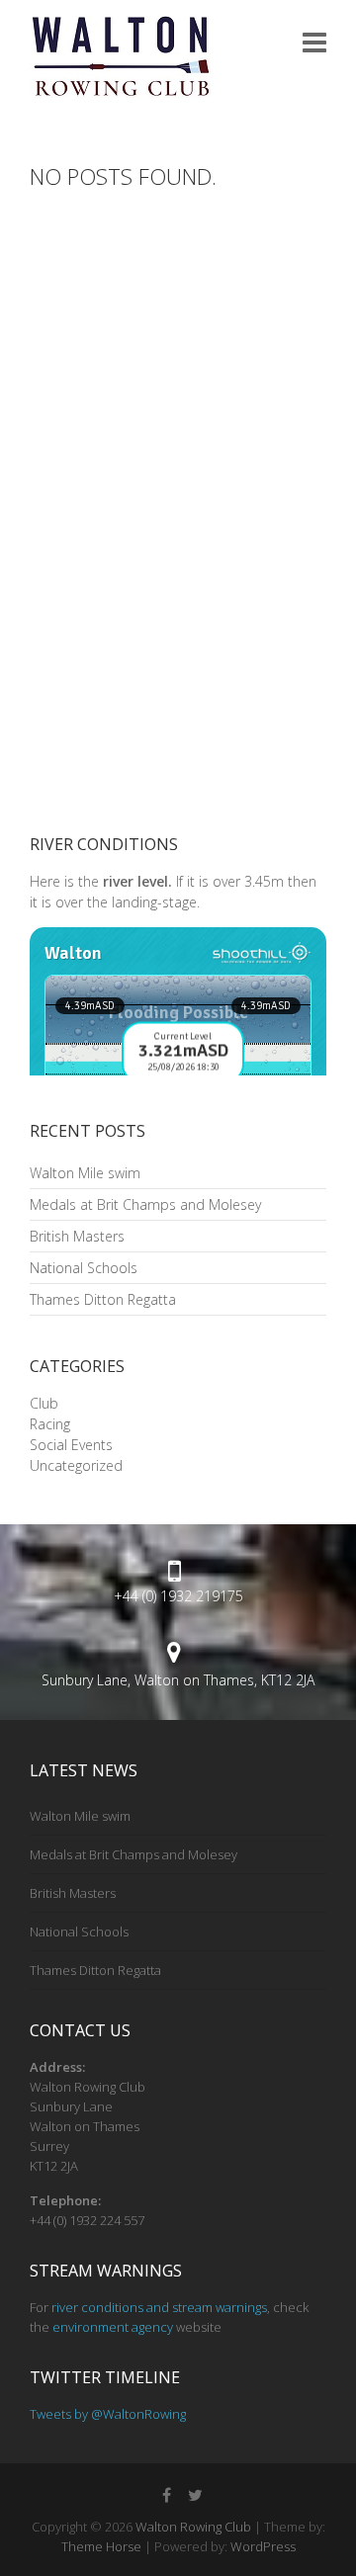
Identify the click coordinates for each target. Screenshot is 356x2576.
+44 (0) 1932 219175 (178, 1596)
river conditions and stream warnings (159, 2307)
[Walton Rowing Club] (120, 56)
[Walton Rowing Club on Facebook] (166, 2495)
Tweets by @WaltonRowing (108, 2414)
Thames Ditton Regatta (103, 1299)
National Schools (84, 1268)
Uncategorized (76, 1465)
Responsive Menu (314, 42)
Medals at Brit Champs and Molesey (145, 1204)
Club (44, 1403)
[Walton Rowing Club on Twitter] (195, 2495)
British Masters (77, 1236)
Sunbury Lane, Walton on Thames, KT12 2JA (178, 1680)
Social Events (71, 1445)
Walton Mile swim (85, 1173)
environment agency (113, 2327)
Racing (50, 1424)
